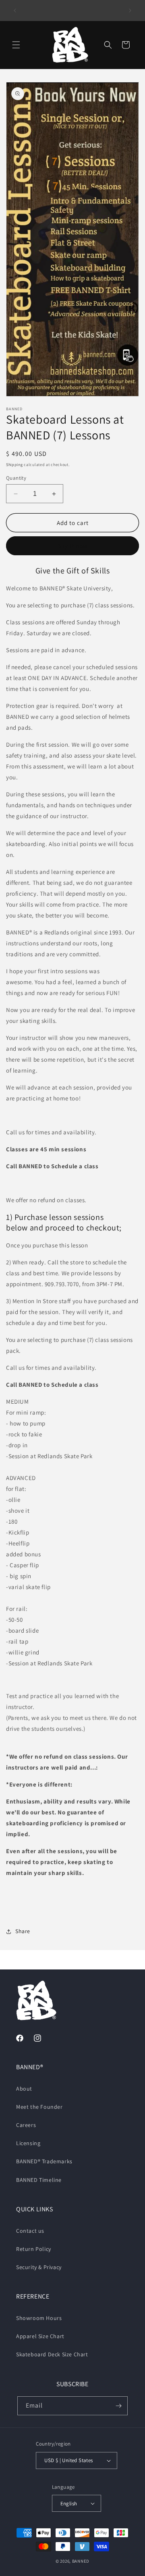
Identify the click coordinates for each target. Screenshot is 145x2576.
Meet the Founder (39, 2107)
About (24, 2089)
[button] (16, 45)
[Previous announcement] (15, 10)
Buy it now (72, 546)
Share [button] (23, 1931)
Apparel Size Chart (40, 2336)
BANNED (81, 2561)
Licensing (28, 2143)
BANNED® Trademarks (44, 2161)
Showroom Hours (39, 2318)
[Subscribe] (118, 2406)
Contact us (30, 2231)
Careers (26, 2125)
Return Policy (34, 2249)
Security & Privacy (39, 2267)
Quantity (16, 478)
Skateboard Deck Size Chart (52, 2354)
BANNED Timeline (39, 2180)
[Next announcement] (130, 10)
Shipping (14, 465)
